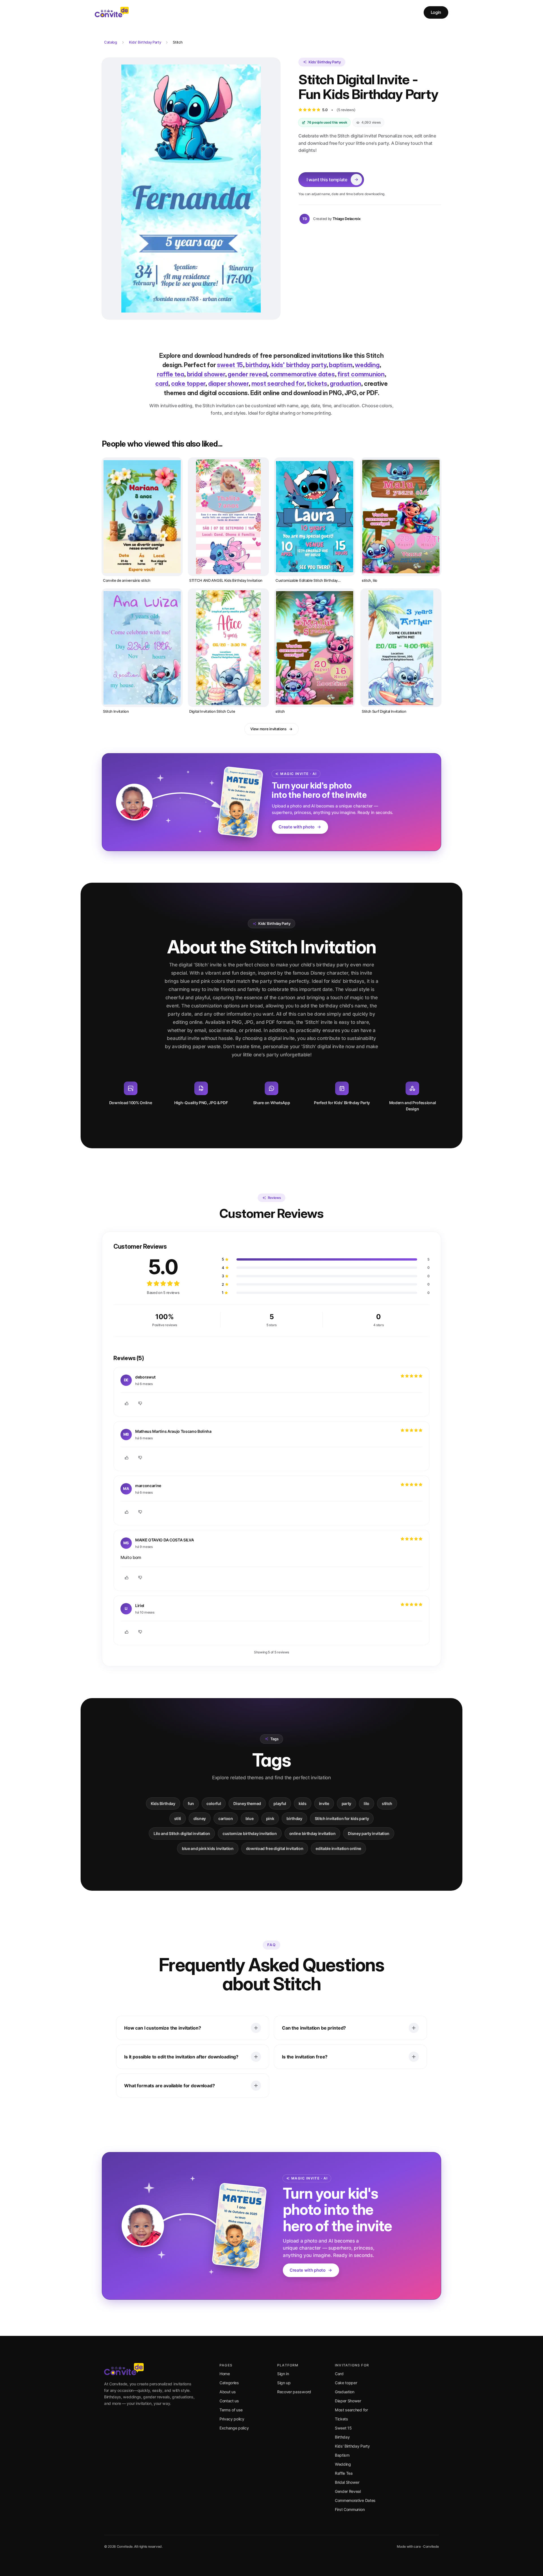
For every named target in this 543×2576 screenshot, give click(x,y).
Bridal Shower (347, 2482)
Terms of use (231, 2410)
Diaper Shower (348, 2401)
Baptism (342, 2455)
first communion (361, 374)
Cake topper (346, 2383)
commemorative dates (302, 374)
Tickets (341, 2419)
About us (228, 2392)
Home (225, 2374)
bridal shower (206, 374)
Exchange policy (234, 2428)
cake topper (188, 384)
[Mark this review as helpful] (127, 1403)
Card (339, 2374)
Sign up (284, 2383)
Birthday (342, 2437)
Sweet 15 (343, 2428)
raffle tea (171, 374)
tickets (317, 384)
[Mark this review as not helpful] (140, 1403)
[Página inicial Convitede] (112, 12)
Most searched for (351, 2410)
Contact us (229, 2401)
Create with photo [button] (297, 827)
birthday (257, 365)
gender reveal (247, 374)
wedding (367, 365)
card (162, 384)
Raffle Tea (344, 2473)
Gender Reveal (348, 2491)
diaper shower (228, 384)
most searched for (278, 384)
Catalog (111, 42)
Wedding (343, 2464)
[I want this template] (191, 189)
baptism (341, 365)
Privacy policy (232, 2419)
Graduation (345, 2392)
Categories (229, 2383)
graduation (345, 384)
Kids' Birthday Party (145, 42)
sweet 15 (230, 365)
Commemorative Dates (355, 2500)
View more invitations (268, 729)
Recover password (294, 2392)
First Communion (350, 2509)
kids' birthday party (299, 365)
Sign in (283, 2374)
